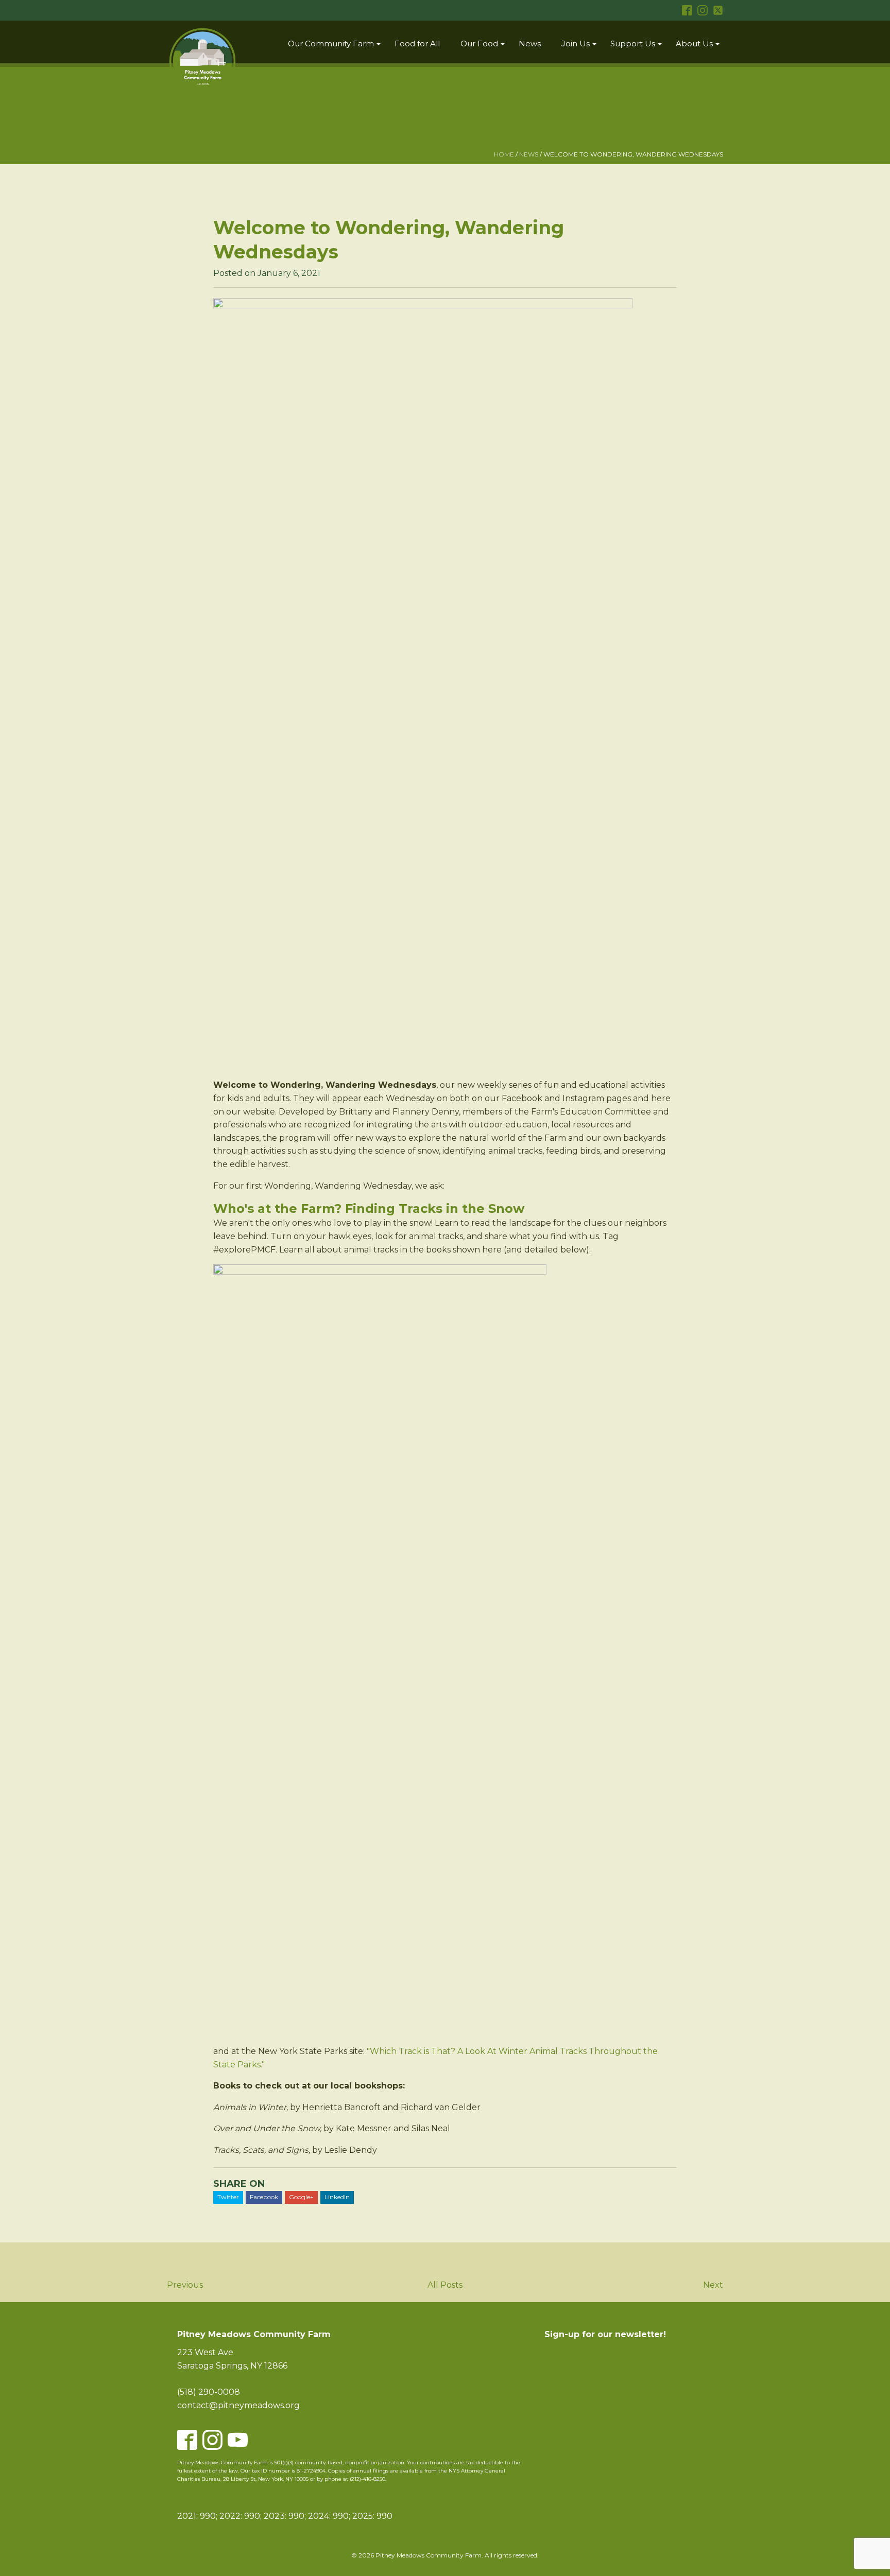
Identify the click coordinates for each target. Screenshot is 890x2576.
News (530, 43)
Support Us (633, 43)
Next (713, 2285)
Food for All (417, 43)
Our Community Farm (331, 43)
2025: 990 (372, 2516)
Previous (185, 2285)
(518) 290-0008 (209, 2392)
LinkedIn (337, 2197)
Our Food (479, 43)
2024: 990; (329, 2516)
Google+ (301, 2197)
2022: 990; (242, 2516)
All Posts (445, 2285)
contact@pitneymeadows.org (238, 2405)
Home (504, 154)
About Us (694, 43)
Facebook (264, 2197)
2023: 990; (285, 2516)
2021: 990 (196, 2516)
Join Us (576, 43)
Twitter (228, 2197)
